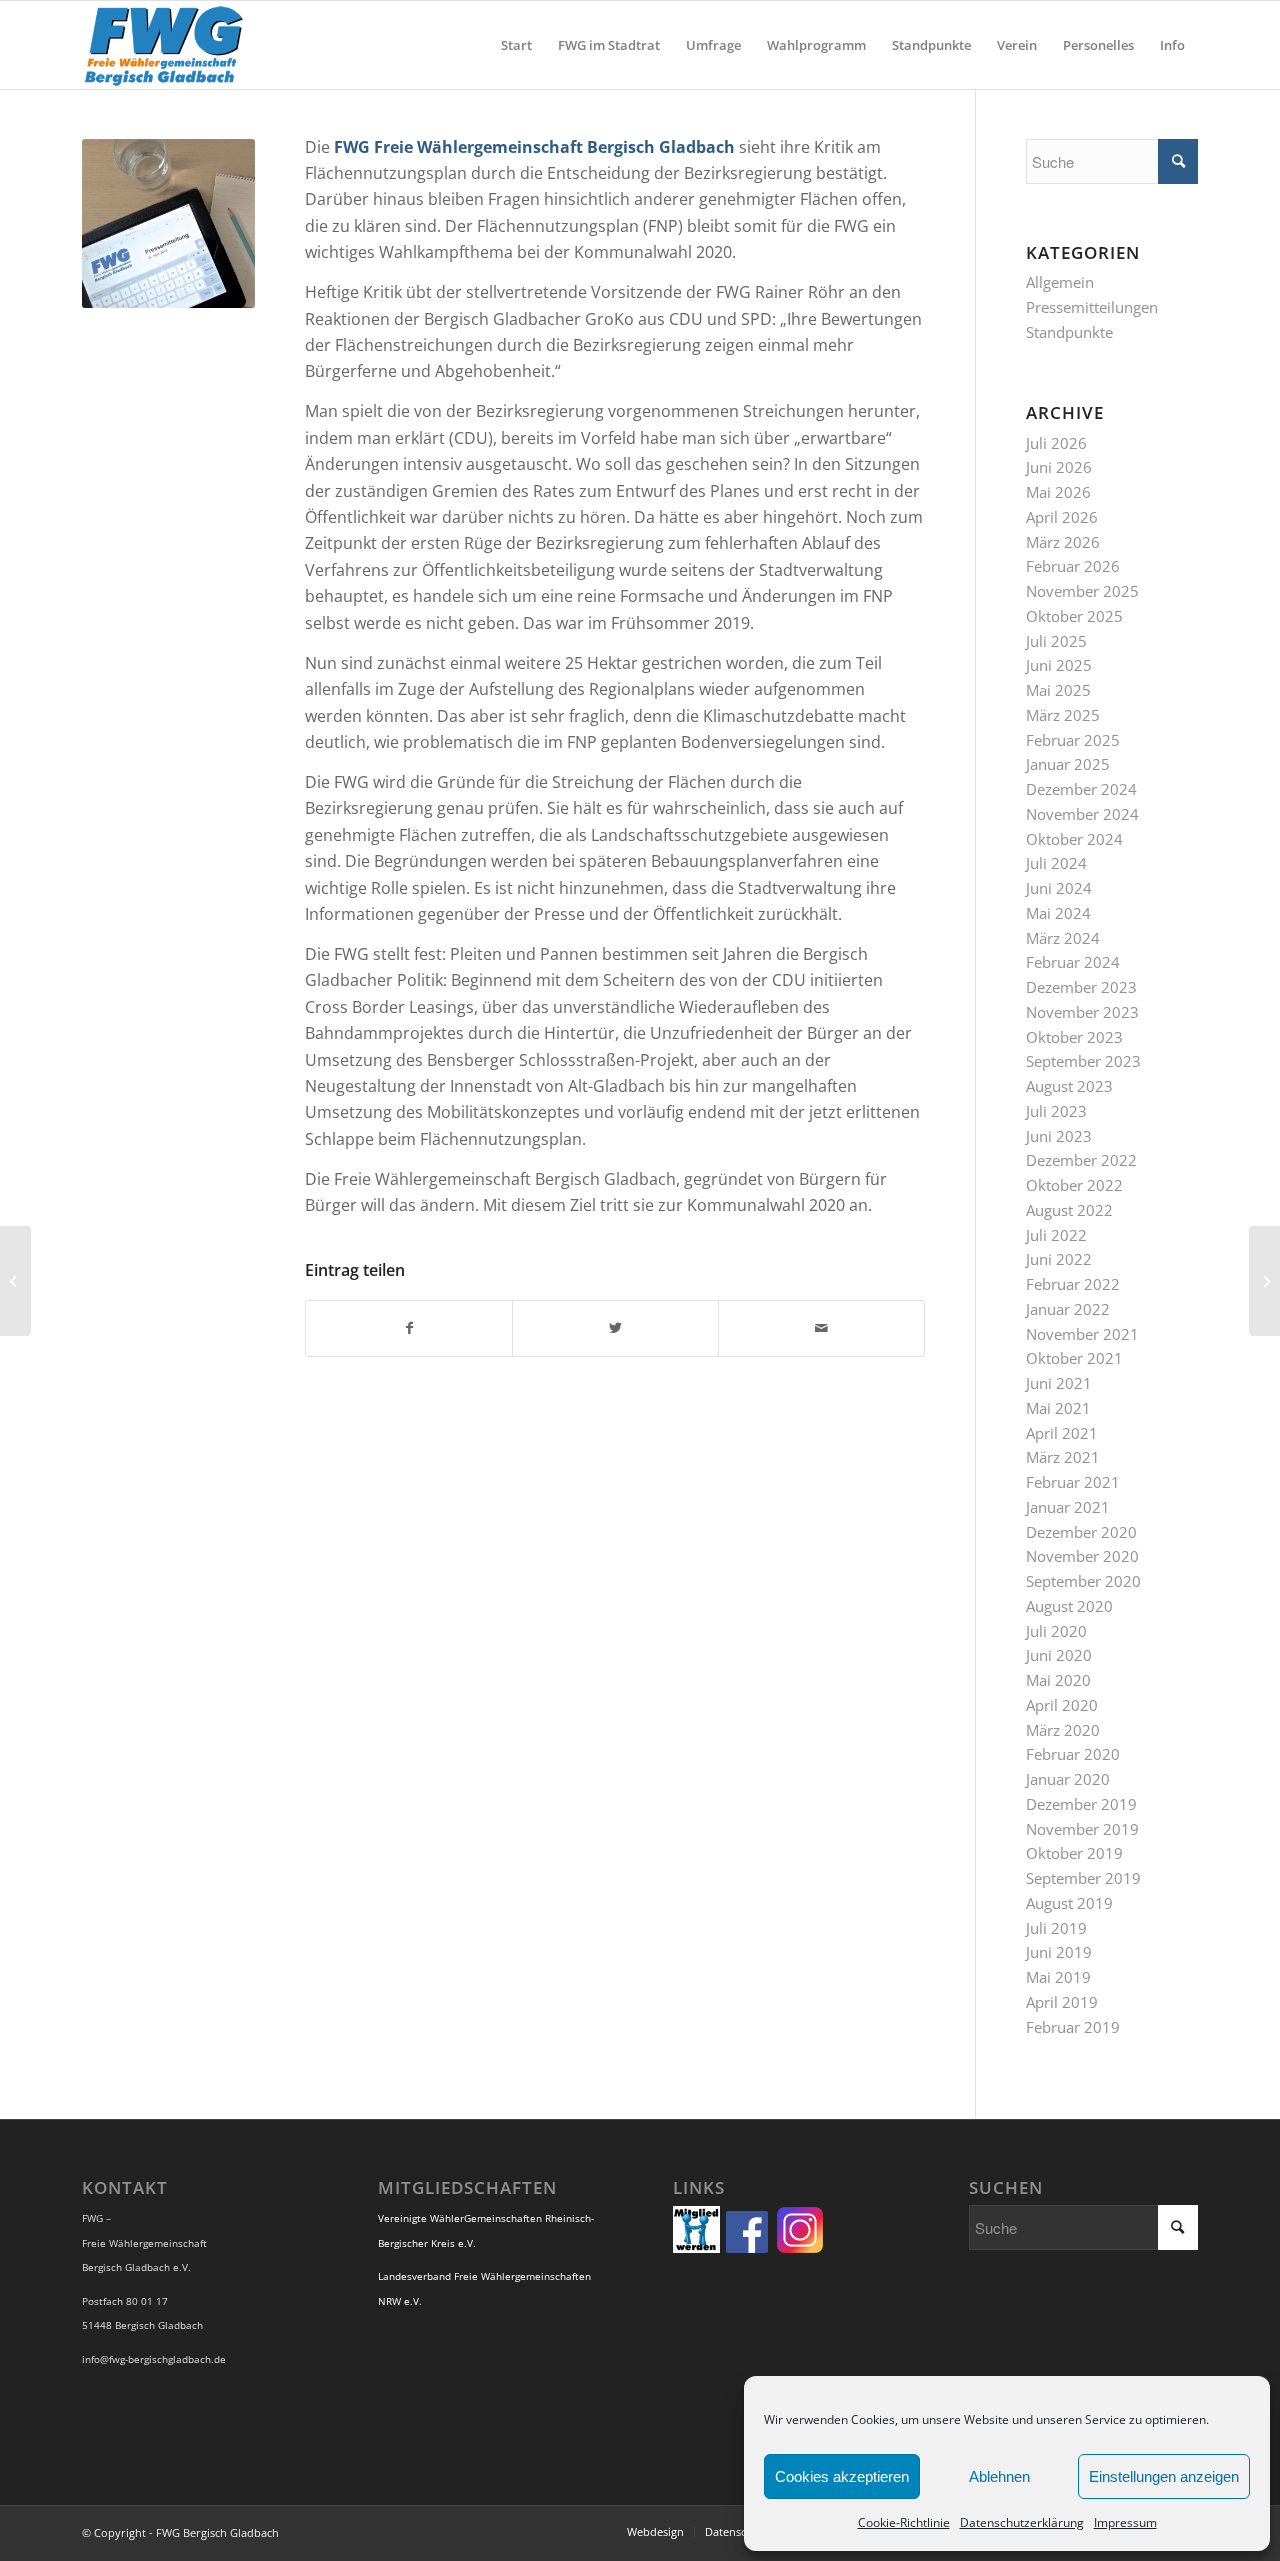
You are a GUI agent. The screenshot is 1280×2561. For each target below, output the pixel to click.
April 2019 (1062, 2002)
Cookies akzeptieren (842, 2476)
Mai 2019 (1058, 1977)
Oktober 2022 (1074, 1185)
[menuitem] (516, 45)
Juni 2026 (1059, 467)
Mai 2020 (1058, 1680)
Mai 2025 (1058, 690)
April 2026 (1062, 517)
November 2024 (1082, 814)
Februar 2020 (1073, 1754)
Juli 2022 (1056, 1235)
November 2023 (1082, 1012)
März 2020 (1063, 1730)
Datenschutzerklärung (1022, 2522)
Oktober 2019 (1074, 1853)
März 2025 (1063, 715)
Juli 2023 (1056, 1111)
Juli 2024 (1056, 863)
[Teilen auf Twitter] (615, 1328)
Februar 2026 (1073, 566)
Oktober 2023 (1074, 1037)
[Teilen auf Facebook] (409, 1328)
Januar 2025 (1068, 764)
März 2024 (1063, 938)
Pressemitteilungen (1092, 307)
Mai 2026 (1058, 492)
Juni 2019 (1059, 1952)
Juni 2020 (1059, 1655)
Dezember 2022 (1081, 1160)
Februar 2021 (1073, 1482)
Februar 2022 (1073, 1284)
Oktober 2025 (1074, 616)
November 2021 (1082, 1334)
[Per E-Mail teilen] (821, 1328)
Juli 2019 (1056, 1928)
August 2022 (1069, 1210)
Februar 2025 (1073, 740)
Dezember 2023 (1081, 987)
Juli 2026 (1056, 443)
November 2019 (1082, 1829)
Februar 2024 (1073, 962)
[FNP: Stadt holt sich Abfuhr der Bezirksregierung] (15, 1281)
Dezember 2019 (1081, 1804)
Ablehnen (999, 2476)
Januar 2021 (1068, 1507)
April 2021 (1062, 1433)
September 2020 (1083, 1581)
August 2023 (1069, 1086)
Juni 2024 (1059, 888)
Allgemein (1060, 282)
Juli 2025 (1056, 641)
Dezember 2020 (1081, 1532)
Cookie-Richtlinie (904, 2522)
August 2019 (1069, 1903)
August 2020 (1069, 1606)
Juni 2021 (1059, 1383)
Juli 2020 (1056, 1631)
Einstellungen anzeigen (1164, 2476)
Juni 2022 (1059, 1259)
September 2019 (1083, 1878)
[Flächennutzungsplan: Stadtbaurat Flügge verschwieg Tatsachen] (1264, 1281)
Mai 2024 (1058, 913)
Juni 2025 (1059, 665)
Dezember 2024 (1081, 789)
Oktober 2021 (1074, 1358)
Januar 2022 (1068, 1309)
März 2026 (1063, 542)
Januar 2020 (1068, 1779)
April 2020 (1062, 1705)
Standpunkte (1069, 332)
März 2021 (1063, 1457)
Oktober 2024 (1074, 839)
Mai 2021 (1058, 1408)
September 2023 (1083, 1061)
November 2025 (1082, 591)
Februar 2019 (1073, 2027)
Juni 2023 (1059, 1136)
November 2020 (1082, 1556)
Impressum (1125, 2522)
